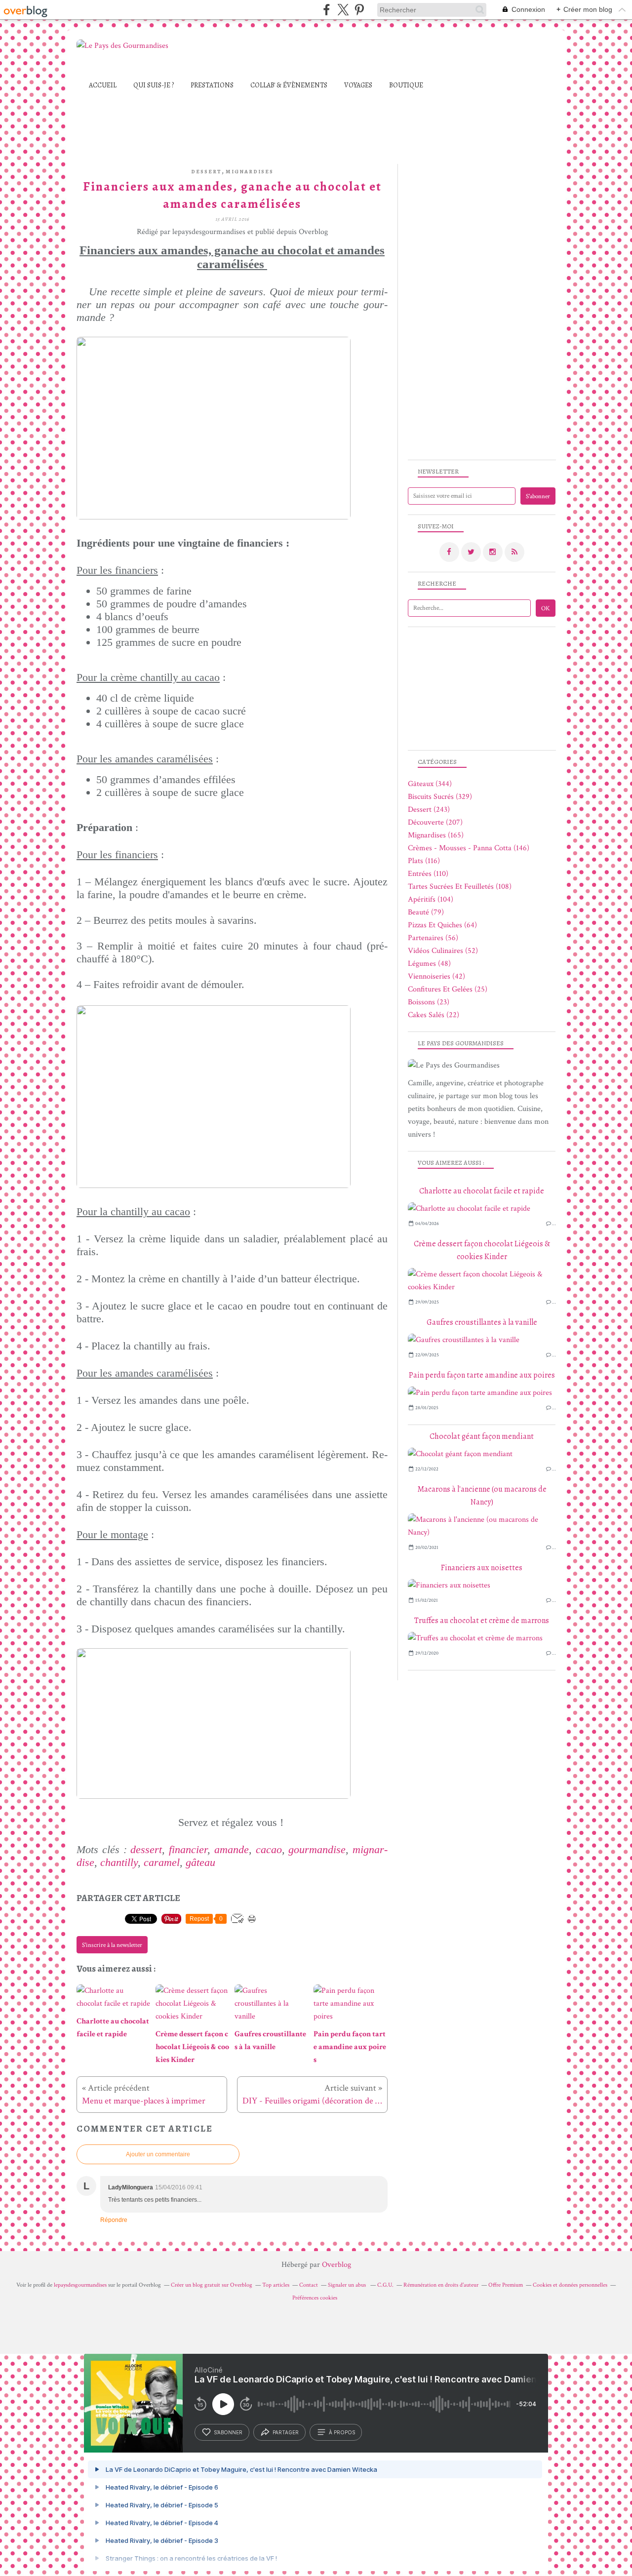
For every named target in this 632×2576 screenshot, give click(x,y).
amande (232, 1849)
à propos (342, 2432)
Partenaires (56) (433, 938)
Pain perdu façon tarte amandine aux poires (482, 1375)
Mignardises (250, 172)
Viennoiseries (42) (436, 976)
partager (286, 2432)
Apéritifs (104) (431, 899)
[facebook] (327, 10)
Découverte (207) (435, 822)
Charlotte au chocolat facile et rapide (482, 1191)
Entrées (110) (428, 874)
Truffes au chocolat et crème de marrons (482, 1621)
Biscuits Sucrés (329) (440, 797)
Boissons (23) (429, 1002)
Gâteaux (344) (430, 784)
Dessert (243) (429, 810)
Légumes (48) (429, 964)
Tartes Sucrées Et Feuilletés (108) (460, 887)
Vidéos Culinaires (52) (443, 951)
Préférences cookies (315, 2298)
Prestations (212, 85)
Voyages (358, 85)
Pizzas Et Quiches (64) (442, 925)
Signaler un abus (348, 2285)
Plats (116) (424, 861)
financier (188, 1849)
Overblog (336, 2265)
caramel (162, 1862)
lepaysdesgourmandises (80, 2285)
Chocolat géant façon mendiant (482, 1436)
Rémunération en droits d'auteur (441, 2285)
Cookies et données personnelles (570, 2285)
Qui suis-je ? (154, 85)
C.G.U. (385, 2285)
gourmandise (317, 1849)
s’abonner (228, 2432)
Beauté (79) (426, 912)
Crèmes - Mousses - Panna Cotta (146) (469, 848)
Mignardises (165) (436, 835)
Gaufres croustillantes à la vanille (482, 1322)
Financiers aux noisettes (482, 1568)
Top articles (276, 2285)
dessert (206, 172)
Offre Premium (506, 2285)
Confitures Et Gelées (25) (448, 989)
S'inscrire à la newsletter (112, 1945)
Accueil (103, 85)
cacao (269, 1849)
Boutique (406, 85)
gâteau (200, 1862)
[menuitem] (103, 85)
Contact (309, 2285)
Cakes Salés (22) (434, 1015)
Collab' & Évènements (289, 85)
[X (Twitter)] (343, 10)
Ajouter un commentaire (158, 2154)
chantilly (119, 1862)
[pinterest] (359, 10)
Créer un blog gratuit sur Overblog (212, 2285)
